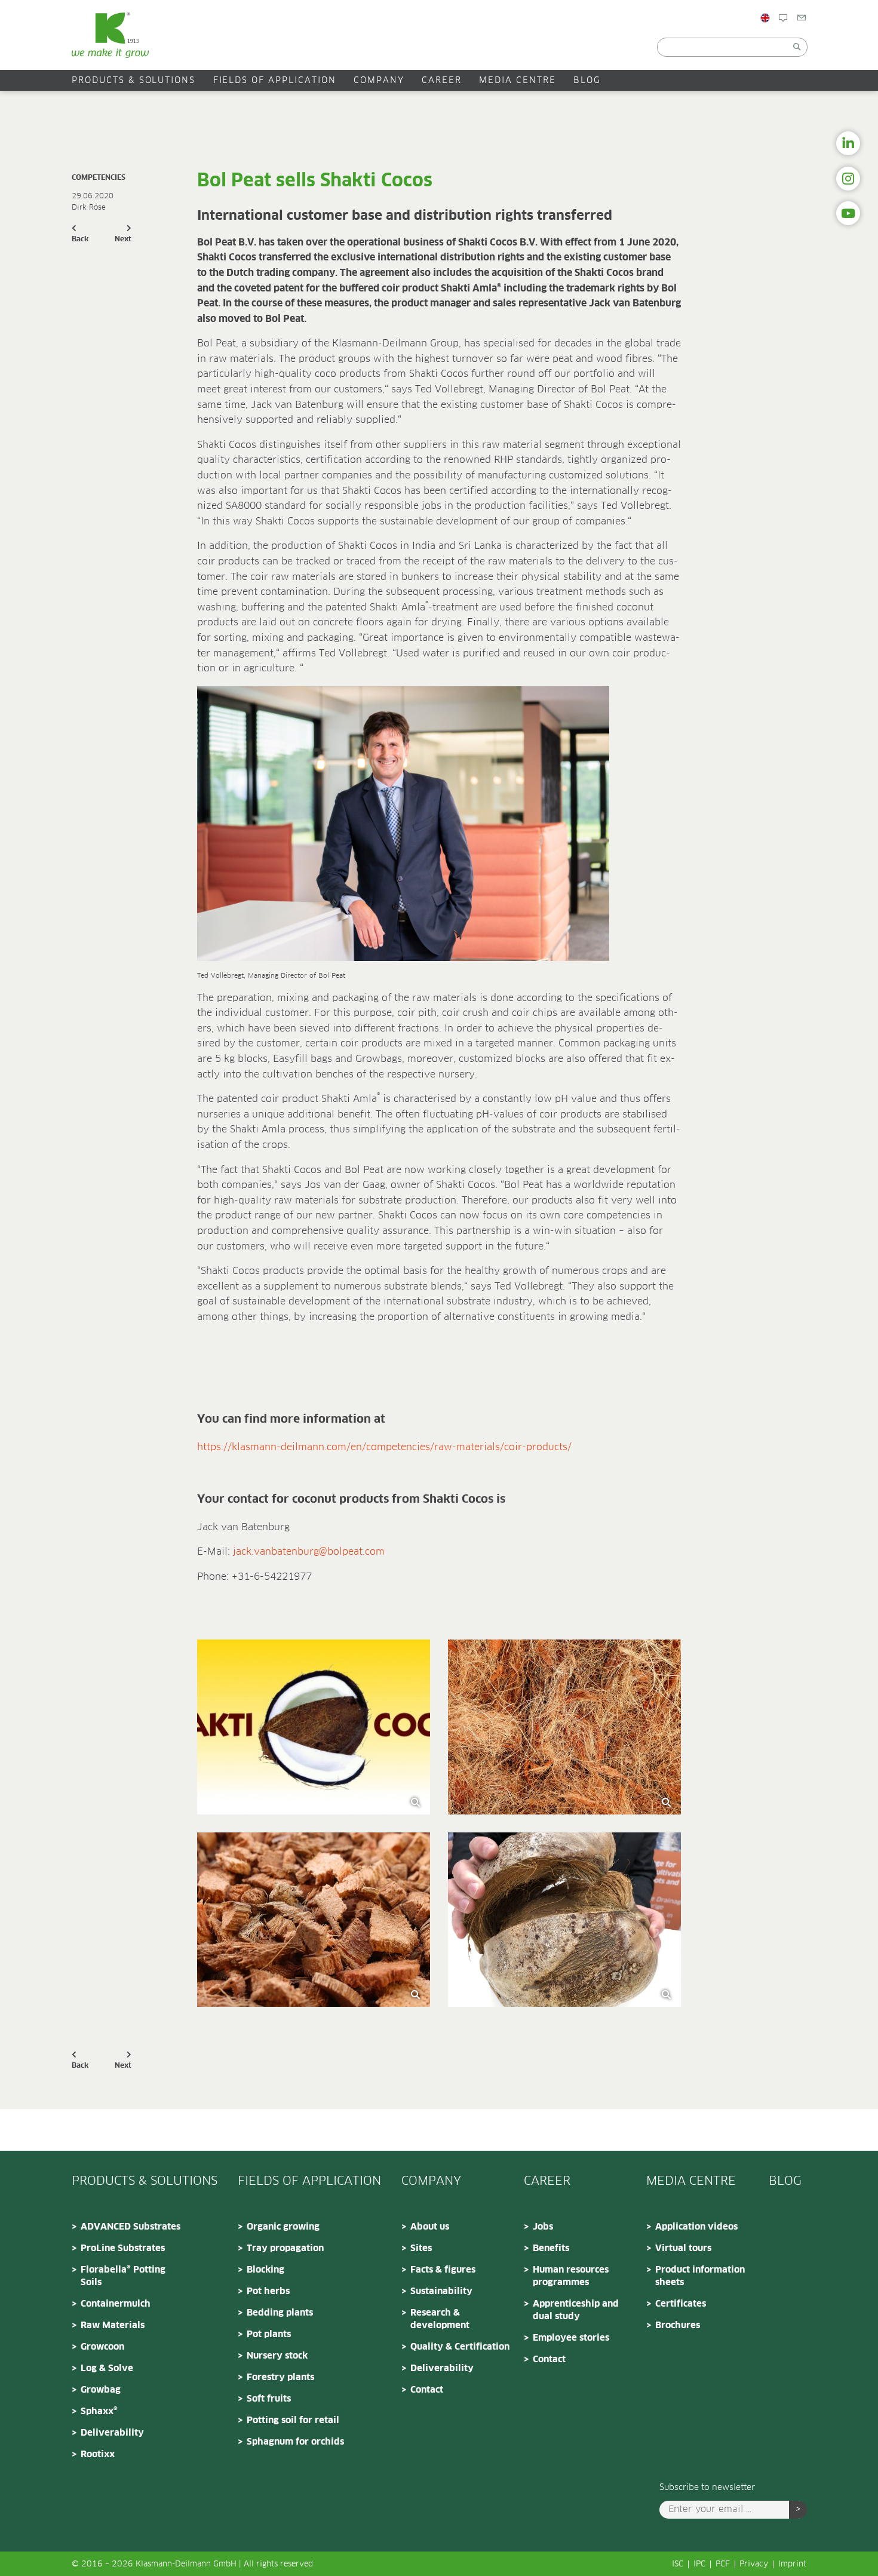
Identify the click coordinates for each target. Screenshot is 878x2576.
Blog (798, 44)
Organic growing (283, 2227)
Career (442, 81)
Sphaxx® (99, 2411)
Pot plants (269, 2334)
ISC (678, 2564)
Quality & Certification (460, 2347)
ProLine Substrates (123, 2248)
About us (430, 2227)
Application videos (696, 2227)
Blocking (265, 2270)
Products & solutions (133, 81)
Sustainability (441, 2291)
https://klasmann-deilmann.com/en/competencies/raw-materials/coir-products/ (384, 1447)
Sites (421, 2248)
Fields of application (275, 81)
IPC (699, 2564)
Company (379, 81)
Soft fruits (269, 2399)
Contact (824, 44)
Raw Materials (113, 2325)
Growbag (101, 2390)
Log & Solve (107, 2368)
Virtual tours (683, 2248)
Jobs (543, 2227)
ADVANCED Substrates (131, 2227)
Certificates (681, 2304)
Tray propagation (285, 2248)
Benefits (551, 2248)
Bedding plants (280, 2313)
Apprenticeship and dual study (576, 2310)
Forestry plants (280, 2377)
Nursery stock (277, 2356)
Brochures (678, 2325)
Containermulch (116, 2304)
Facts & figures (443, 2270)
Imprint (792, 2564)
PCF (723, 2564)
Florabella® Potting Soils (123, 2276)
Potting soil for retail (293, 2420)
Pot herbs (268, 2291)
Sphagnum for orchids (295, 2442)
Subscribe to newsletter (707, 2488)
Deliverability (112, 2433)
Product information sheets (700, 2276)
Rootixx (98, 2454)
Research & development (440, 2319)
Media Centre (518, 81)
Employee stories (571, 2338)
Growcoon (102, 2347)
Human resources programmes (571, 2276)
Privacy (754, 2564)
